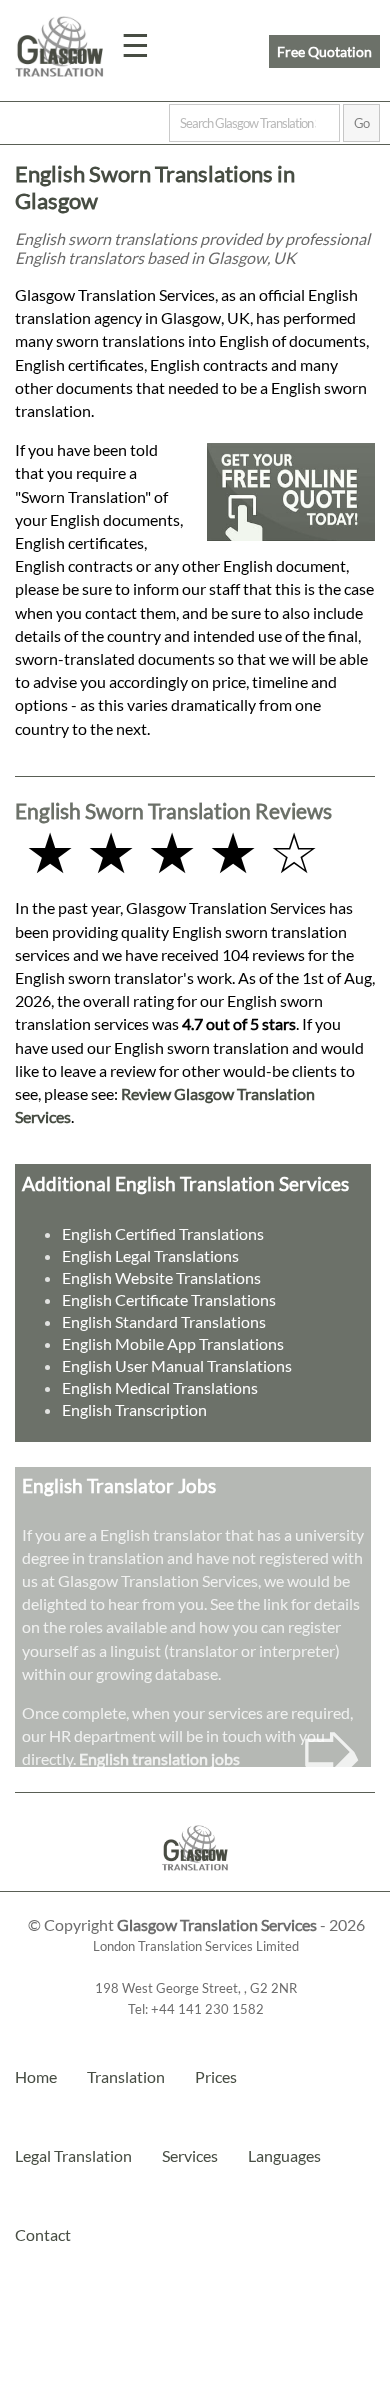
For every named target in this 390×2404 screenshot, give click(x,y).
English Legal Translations (150, 1255)
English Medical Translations (160, 1387)
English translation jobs (159, 1758)
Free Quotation (324, 51)
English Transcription (134, 1409)
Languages (284, 2155)
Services (190, 2155)
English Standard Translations (164, 1321)
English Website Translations (161, 1277)
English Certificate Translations (169, 1299)
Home (36, 2076)
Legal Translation (73, 2155)
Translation (126, 2076)
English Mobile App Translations (173, 1343)
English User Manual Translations (177, 1365)
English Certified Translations (163, 1233)
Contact (43, 2234)
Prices (216, 2076)
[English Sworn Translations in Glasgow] (195, 1881)
